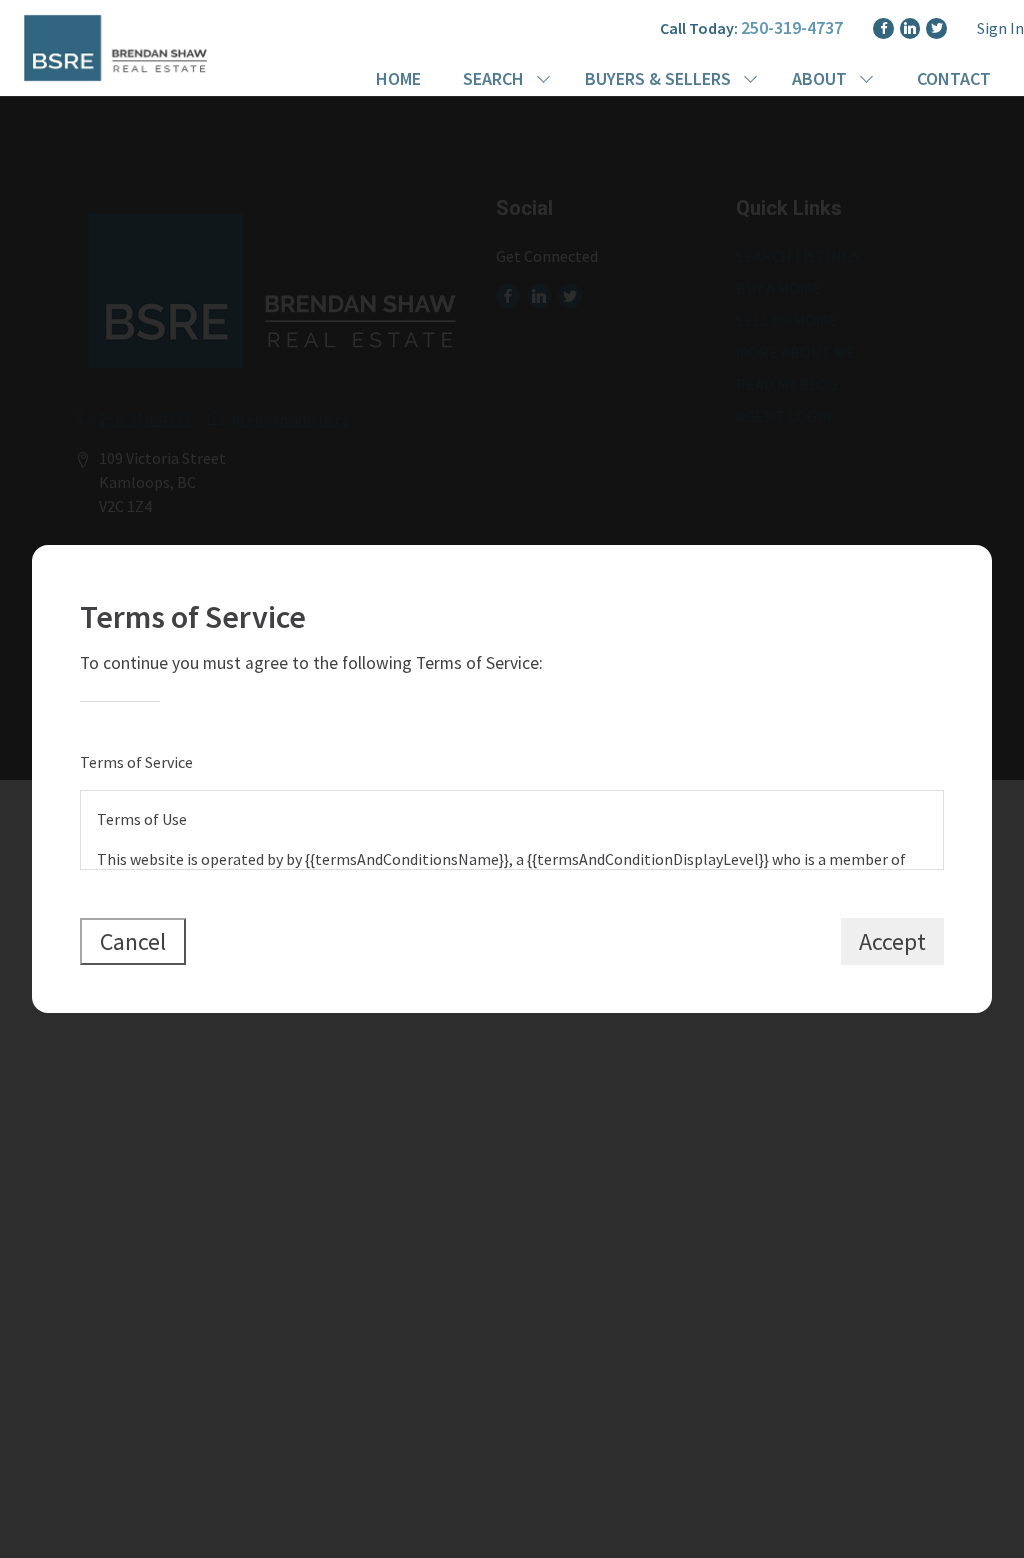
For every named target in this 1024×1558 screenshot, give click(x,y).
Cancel (133, 941)
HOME (398, 78)
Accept (892, 941)
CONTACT (954, 78)
